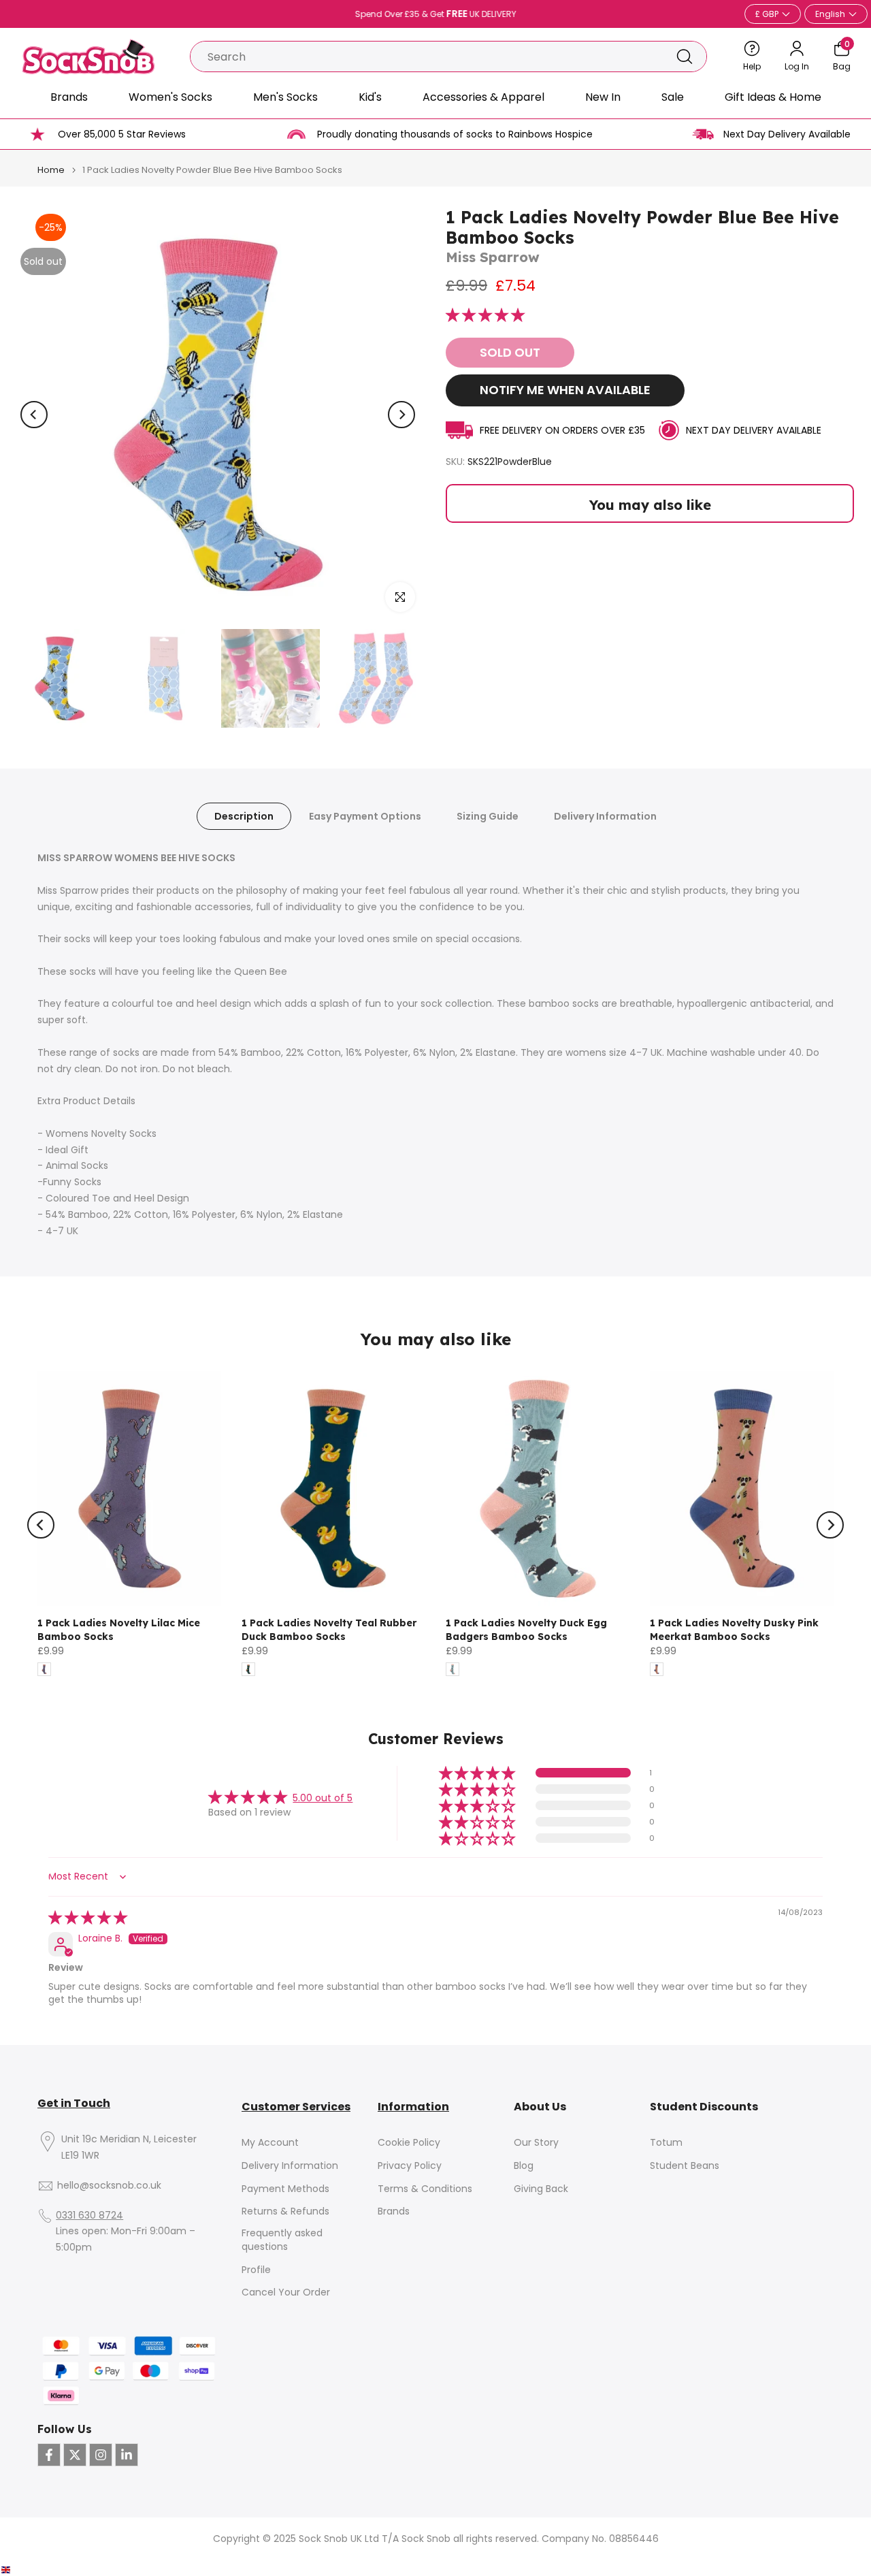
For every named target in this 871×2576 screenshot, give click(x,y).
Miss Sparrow (493, 257)
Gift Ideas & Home (773, 97)
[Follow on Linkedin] (127, 2455)
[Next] (401, 415)
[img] (88, 1918)
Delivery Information (605, 816)
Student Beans (685, 2166)
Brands (69, 97)
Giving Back (541, 2189)
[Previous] (34, 415)
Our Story (536, 2143)
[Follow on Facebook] (49, 2455)
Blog (524, 2166)
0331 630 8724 (89, 2216)
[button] (485, 316)
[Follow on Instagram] (101, 2455)
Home (51, 170)
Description (244, 816)
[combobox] (427, 57)
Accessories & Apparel (483, 97)
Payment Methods (285, 2189)
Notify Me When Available (565, 390)
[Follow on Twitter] (75, 2455)
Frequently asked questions (282, 2240)
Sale (673, 97)
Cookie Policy (409, 2143)
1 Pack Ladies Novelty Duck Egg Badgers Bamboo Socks (526, 1630)
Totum (666, 2143)
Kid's (370, 97)
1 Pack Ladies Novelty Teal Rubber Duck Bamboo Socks (329, 1630)
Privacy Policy (410, 2166)
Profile (256, 2270)
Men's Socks (285, 97)
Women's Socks (170, 97)
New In (603, 97)
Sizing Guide (488, 816)
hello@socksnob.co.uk (109, 2186)
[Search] (685, 57)
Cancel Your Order (286, 2292)
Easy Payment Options (365, 816)
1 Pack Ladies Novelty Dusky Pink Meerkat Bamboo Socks (734, 1630)
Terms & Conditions (425, 2189)
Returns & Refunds (285, 2211)
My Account (270, 2143)
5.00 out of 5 (323, 1798)
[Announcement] (435, 14)
